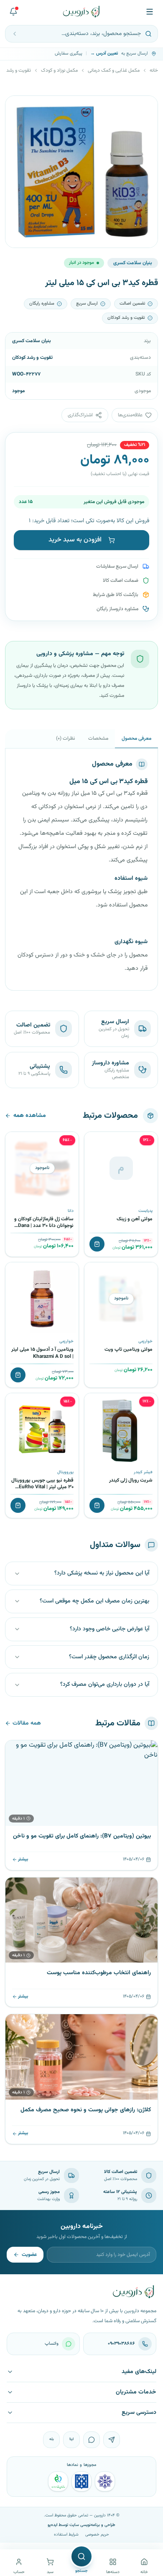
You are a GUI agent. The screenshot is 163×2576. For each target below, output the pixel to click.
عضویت (29, 2255)
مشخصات (98, 739)
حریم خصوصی (97, 2535)
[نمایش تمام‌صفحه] (18, 108)
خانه (154, 70)
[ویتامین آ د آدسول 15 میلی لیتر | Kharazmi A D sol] (42, 1299)
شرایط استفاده (66, 2535)
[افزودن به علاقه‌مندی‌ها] (94, 1141)
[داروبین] (81, 12)
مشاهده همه (30, 1116)
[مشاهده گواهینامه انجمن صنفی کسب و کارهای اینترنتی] (105, 2481)
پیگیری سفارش (69, 54)
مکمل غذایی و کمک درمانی (114, 70)
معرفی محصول (136, 739)
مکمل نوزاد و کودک (59, 70)
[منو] (150, 12)
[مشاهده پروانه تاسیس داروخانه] (58, 2481)
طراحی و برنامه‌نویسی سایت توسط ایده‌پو (81, 2525)
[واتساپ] (92, 2440)
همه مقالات (27, 1723)
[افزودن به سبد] (97, 1244)
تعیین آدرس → (104, 54)
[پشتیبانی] (13, 12)
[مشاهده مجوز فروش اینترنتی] (81, 2481)
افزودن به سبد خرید (75, 540)
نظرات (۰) (65, 739)
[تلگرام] (112, 2440)
